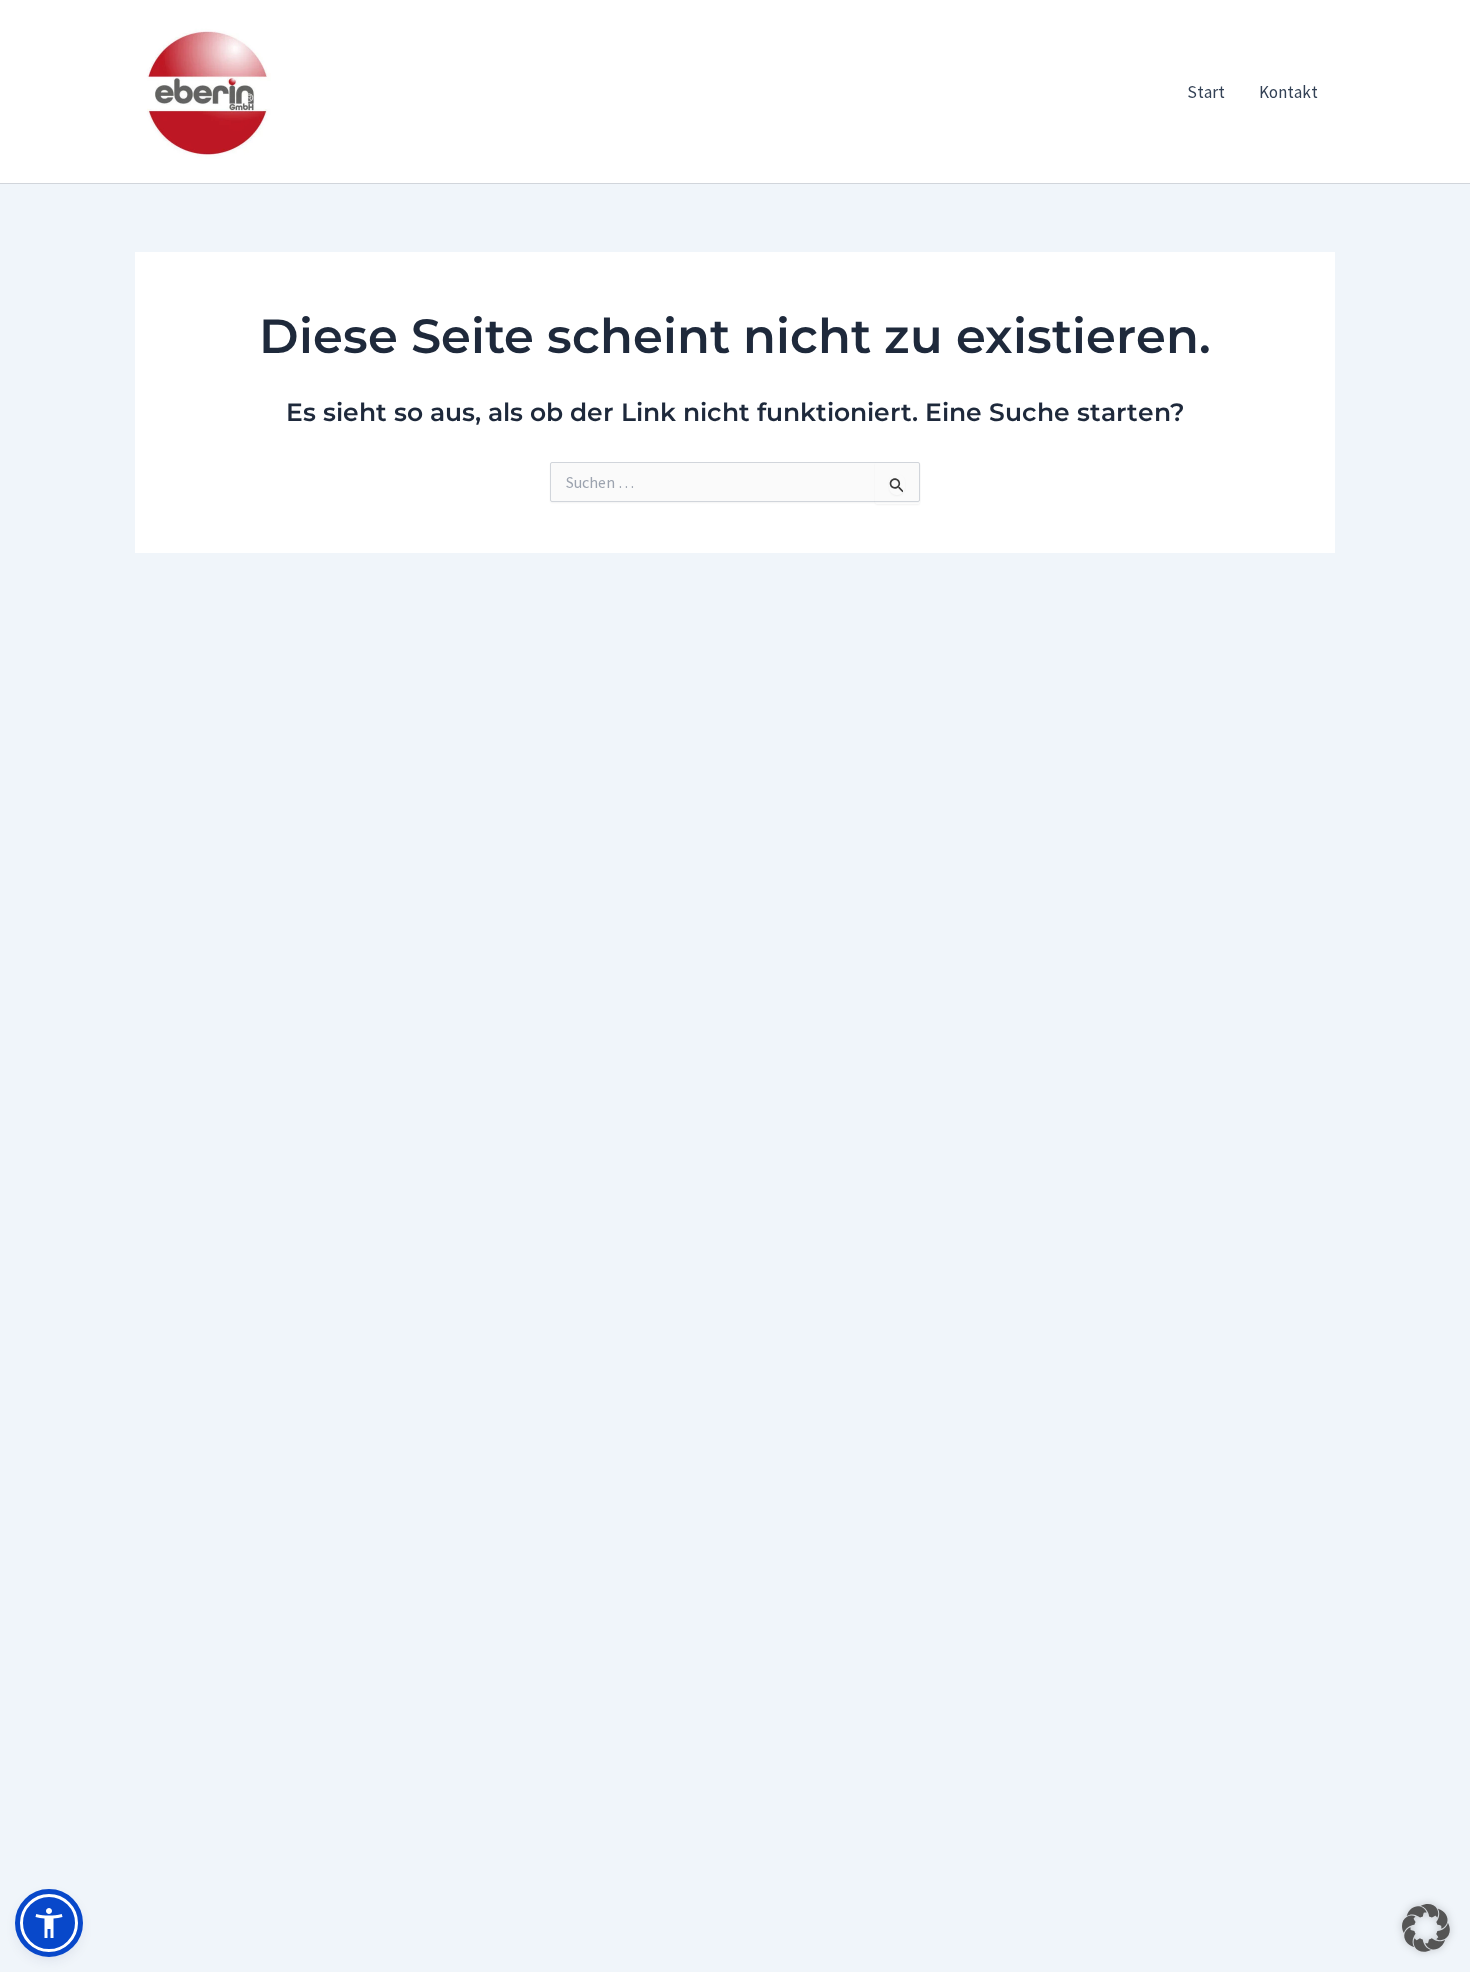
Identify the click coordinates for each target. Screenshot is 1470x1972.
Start (1206, 92)
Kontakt (1288, 92)
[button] (1426, 1928)
